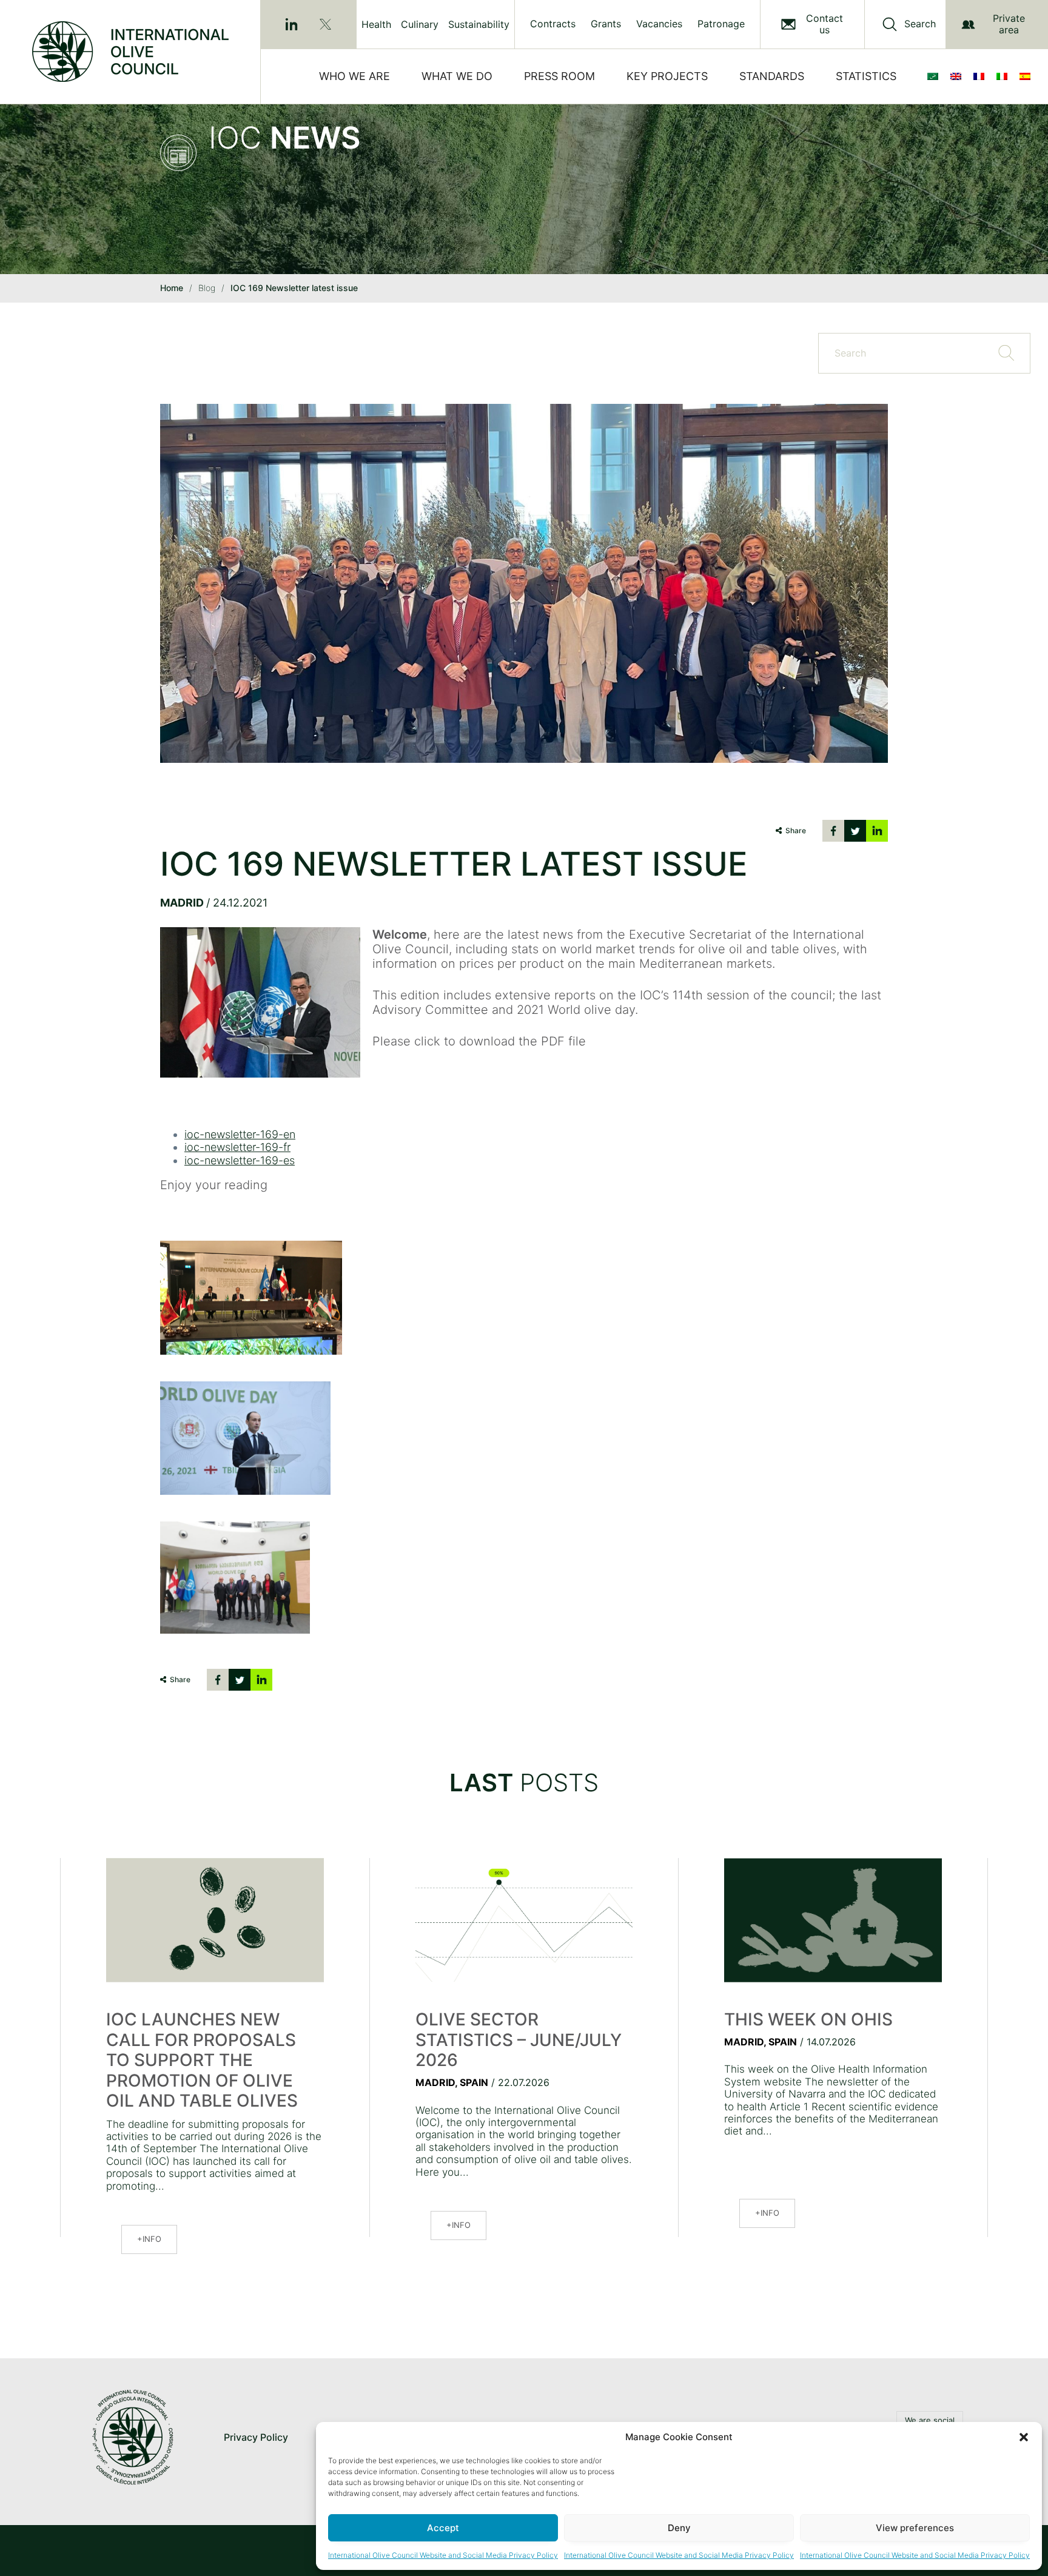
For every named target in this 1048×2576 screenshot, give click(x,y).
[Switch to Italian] (1004, 76)
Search (920, 24)
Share (796, 830)
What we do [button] (457, 76)
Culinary (420, 24)
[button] (1024, 2437)
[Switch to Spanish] (1027, 76)
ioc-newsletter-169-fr (237, 1147)
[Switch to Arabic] (935, 76)
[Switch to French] (981, 76)
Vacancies (659, 24)
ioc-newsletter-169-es (240, 1160)
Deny (679, 2528)
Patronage (721, 24)
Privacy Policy (256, 2437)
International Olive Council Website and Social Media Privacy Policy (443, 2555)
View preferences (915, 2528)
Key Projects (667, 76)
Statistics (866, 76)
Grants (606, 24)
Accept (443, 2528)
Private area (1009, 24)
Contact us (825, 24)
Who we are (354, 76)
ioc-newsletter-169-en (240, 1134)
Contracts (553, 24)
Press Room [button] (559, 76)
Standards (772, 76)
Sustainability (479, 24)
